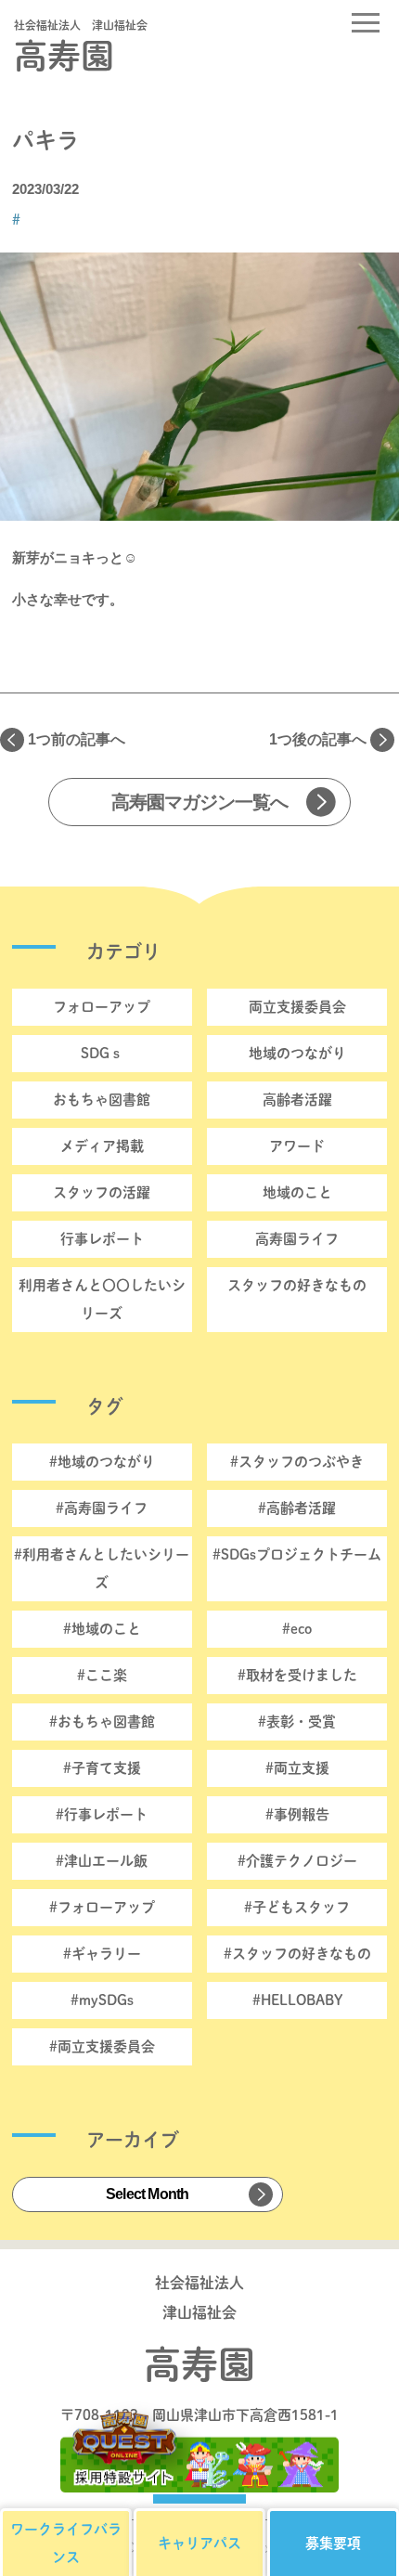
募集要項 (333, 2543)
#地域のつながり (102, 1462)
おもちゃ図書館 (102, 1100)
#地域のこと (102, 1629)
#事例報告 (297, 1814)
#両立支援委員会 (102, 2046)
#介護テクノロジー (297, 1861)
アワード (297, 1146)
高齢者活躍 (297, 1100)
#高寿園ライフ (102, 1508)
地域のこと (297, 1192)
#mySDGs (102, 2000)
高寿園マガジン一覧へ (199, 802)
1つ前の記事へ (77, 739)
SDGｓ (102, 1053)
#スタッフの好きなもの (297, 1954)
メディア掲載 (102, 1146)
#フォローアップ (102, 1907)
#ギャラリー (102, 1954)
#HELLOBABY (297, 2000)
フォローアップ (102, 1007)
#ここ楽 (102, 1675)
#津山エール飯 (102, 1861)
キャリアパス (199, 2543)
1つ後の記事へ (318, 739)
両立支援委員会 (297, 1007)
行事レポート (102, 1239)
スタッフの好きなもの (297, 1285)
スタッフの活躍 (102, 1192)
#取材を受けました (297, 1675)
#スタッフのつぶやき (297, 1462)
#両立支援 (297, 1768)
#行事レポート (102, 1814)
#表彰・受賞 (297, 1722)
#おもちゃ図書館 (102, 1722)
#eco (297, 1629)
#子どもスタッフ (297, 1907)
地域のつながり (297, 1053)
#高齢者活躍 (297, 1508)
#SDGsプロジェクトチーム (297, 1554)
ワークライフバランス (66, 2543)
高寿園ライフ (297, 1239)
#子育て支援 (102, 1768)
